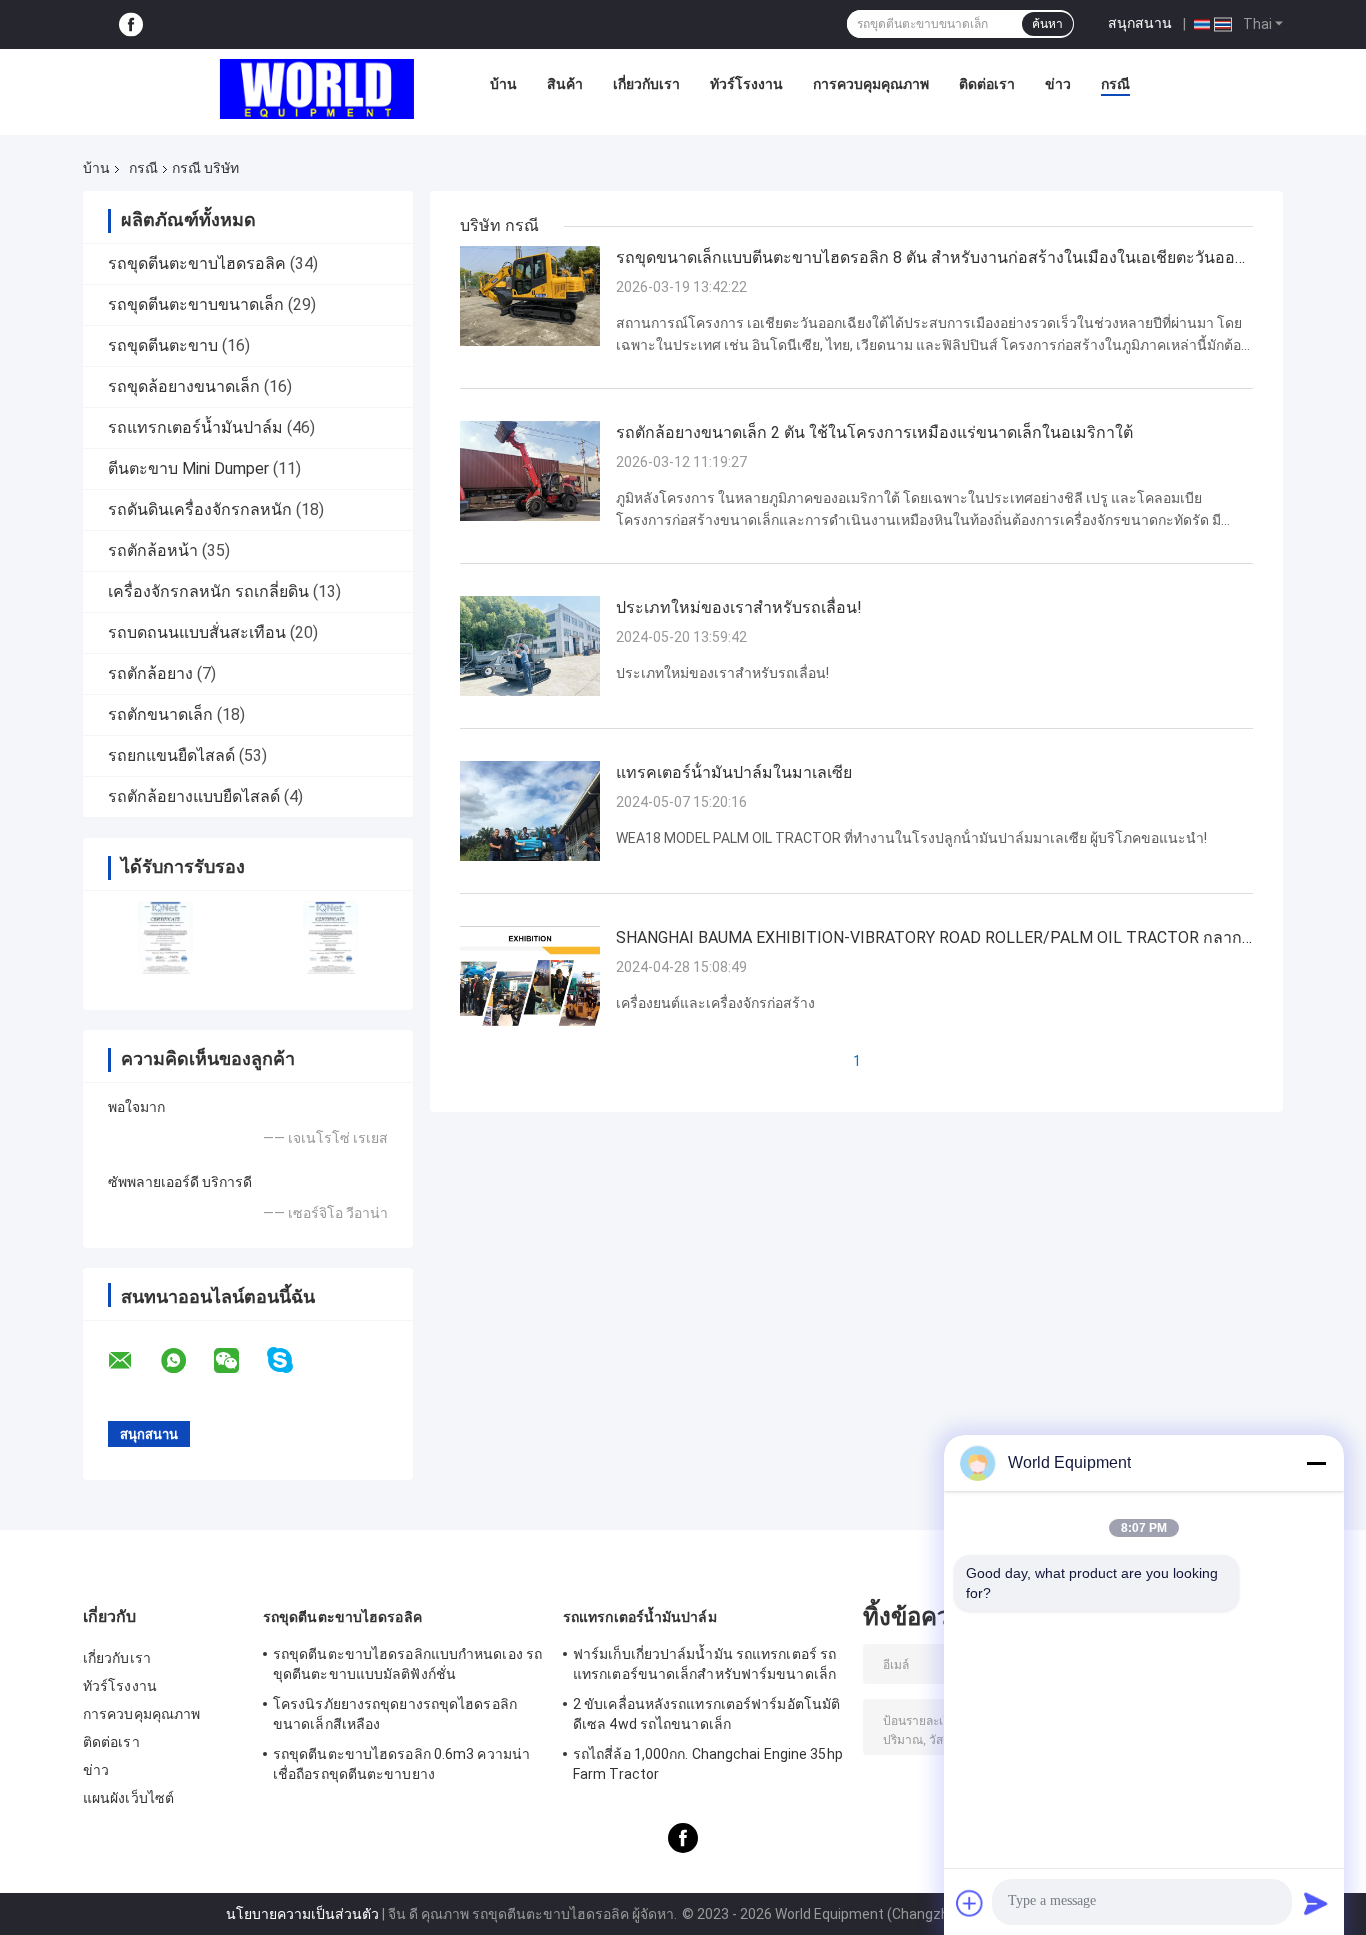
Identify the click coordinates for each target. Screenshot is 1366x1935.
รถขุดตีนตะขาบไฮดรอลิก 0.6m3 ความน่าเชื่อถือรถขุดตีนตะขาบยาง (401, 1764)
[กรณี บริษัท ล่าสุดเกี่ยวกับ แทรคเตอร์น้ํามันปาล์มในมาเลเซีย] (530, 810)
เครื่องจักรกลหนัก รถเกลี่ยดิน (208, 591)
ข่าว (1058, 84)
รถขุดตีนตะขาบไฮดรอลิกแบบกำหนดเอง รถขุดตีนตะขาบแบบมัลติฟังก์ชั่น (407, 1664)
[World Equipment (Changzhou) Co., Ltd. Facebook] (131, 24)
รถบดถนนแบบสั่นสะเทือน (197, 632)
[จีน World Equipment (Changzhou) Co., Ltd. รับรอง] (165, 937)
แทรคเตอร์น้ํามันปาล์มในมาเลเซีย (734, 772)
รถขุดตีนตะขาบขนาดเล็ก (196, 304)
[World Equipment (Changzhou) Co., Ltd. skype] (292, 1360)
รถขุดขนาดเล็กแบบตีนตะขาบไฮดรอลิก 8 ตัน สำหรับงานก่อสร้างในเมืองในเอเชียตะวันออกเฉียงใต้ (930, 259)
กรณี (1115, 84)
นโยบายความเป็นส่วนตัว (302, 1914)
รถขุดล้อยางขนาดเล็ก (184, 386)
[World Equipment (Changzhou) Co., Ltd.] (317, 89)
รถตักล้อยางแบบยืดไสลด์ (194, 796)
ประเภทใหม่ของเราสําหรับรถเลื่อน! (739, 607)
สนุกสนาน (1140, 23)
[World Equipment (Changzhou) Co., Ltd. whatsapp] (186, 1361)
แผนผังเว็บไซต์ (128, 1798)
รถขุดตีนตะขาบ (163, 345)
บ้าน (503, 84)
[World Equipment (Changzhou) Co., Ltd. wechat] (239, 1361)
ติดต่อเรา (987, 84)
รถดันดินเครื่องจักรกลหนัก (200, 509)
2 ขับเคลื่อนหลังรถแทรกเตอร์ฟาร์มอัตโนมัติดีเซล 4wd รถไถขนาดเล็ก (706, 1714)
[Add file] (970, 1903)
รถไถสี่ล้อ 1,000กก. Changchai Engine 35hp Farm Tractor (708, 1764)
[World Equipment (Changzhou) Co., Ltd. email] (133, 1361)
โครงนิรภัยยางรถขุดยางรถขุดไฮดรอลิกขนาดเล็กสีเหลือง (395, 1714)
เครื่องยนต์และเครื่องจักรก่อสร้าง (715, 1003)
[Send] (1316, 1903)
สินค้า (565, 84)
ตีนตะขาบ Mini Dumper (188, 468)
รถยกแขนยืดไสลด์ (171, 755)
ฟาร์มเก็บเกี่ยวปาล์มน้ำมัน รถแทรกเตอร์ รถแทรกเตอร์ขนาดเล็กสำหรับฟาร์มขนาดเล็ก (704, 1664)
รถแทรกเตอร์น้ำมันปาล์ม (195, 427)
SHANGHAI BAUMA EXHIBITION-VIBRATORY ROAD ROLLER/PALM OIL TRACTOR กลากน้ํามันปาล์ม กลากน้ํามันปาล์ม (929, 939)
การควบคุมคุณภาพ (871, 84)
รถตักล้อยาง (150, 673)
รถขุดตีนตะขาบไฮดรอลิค (197, 263)
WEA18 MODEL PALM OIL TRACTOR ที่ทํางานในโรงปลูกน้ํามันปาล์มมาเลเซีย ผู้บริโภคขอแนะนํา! (911, 838)
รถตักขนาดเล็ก (160, 714)
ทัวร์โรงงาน (746, 84)
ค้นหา (1047, 24)
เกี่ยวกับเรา (646, 84)
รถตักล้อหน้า (153, 550)
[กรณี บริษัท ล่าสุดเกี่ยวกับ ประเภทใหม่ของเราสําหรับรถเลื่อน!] (530, 645)
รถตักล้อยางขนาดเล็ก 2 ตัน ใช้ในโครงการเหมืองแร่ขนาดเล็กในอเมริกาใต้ (874, 432)
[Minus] (1316, 1463)
